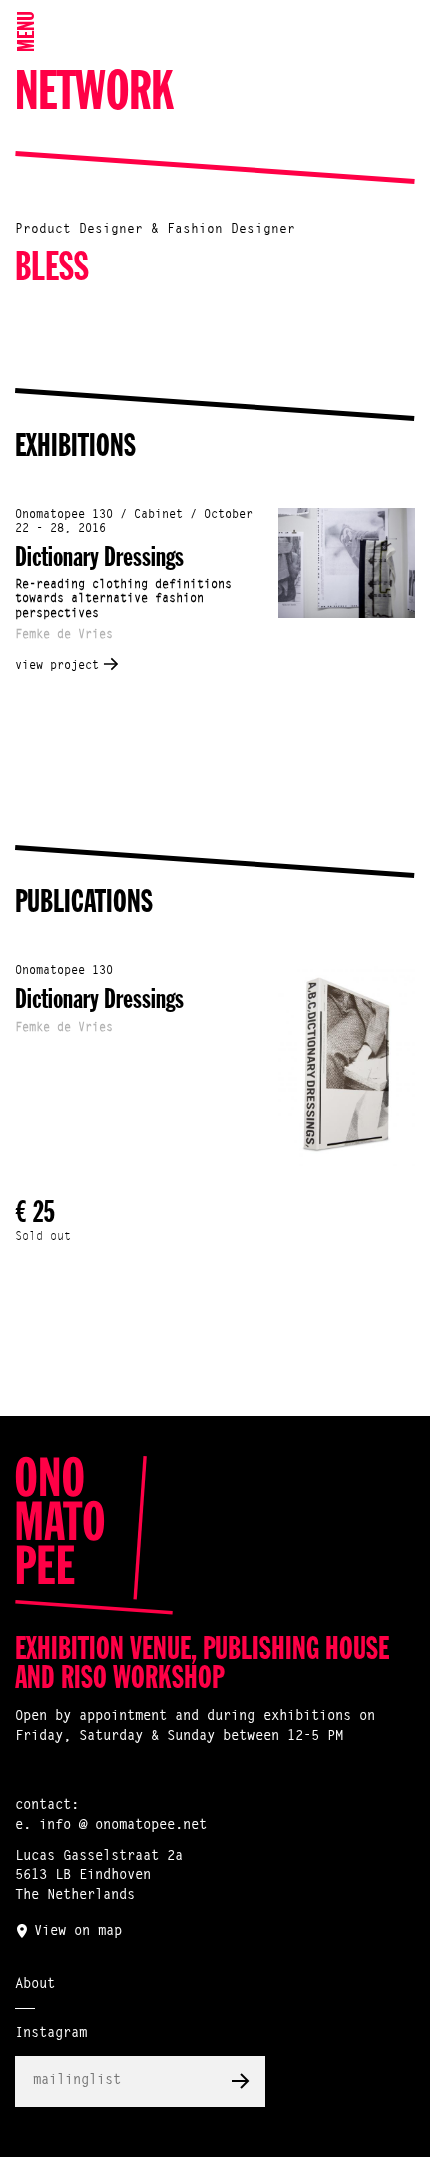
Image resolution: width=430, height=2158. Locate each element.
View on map (78, 1932)
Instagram (51, 2034)
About (35, 1985)
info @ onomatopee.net (123, 1826)
